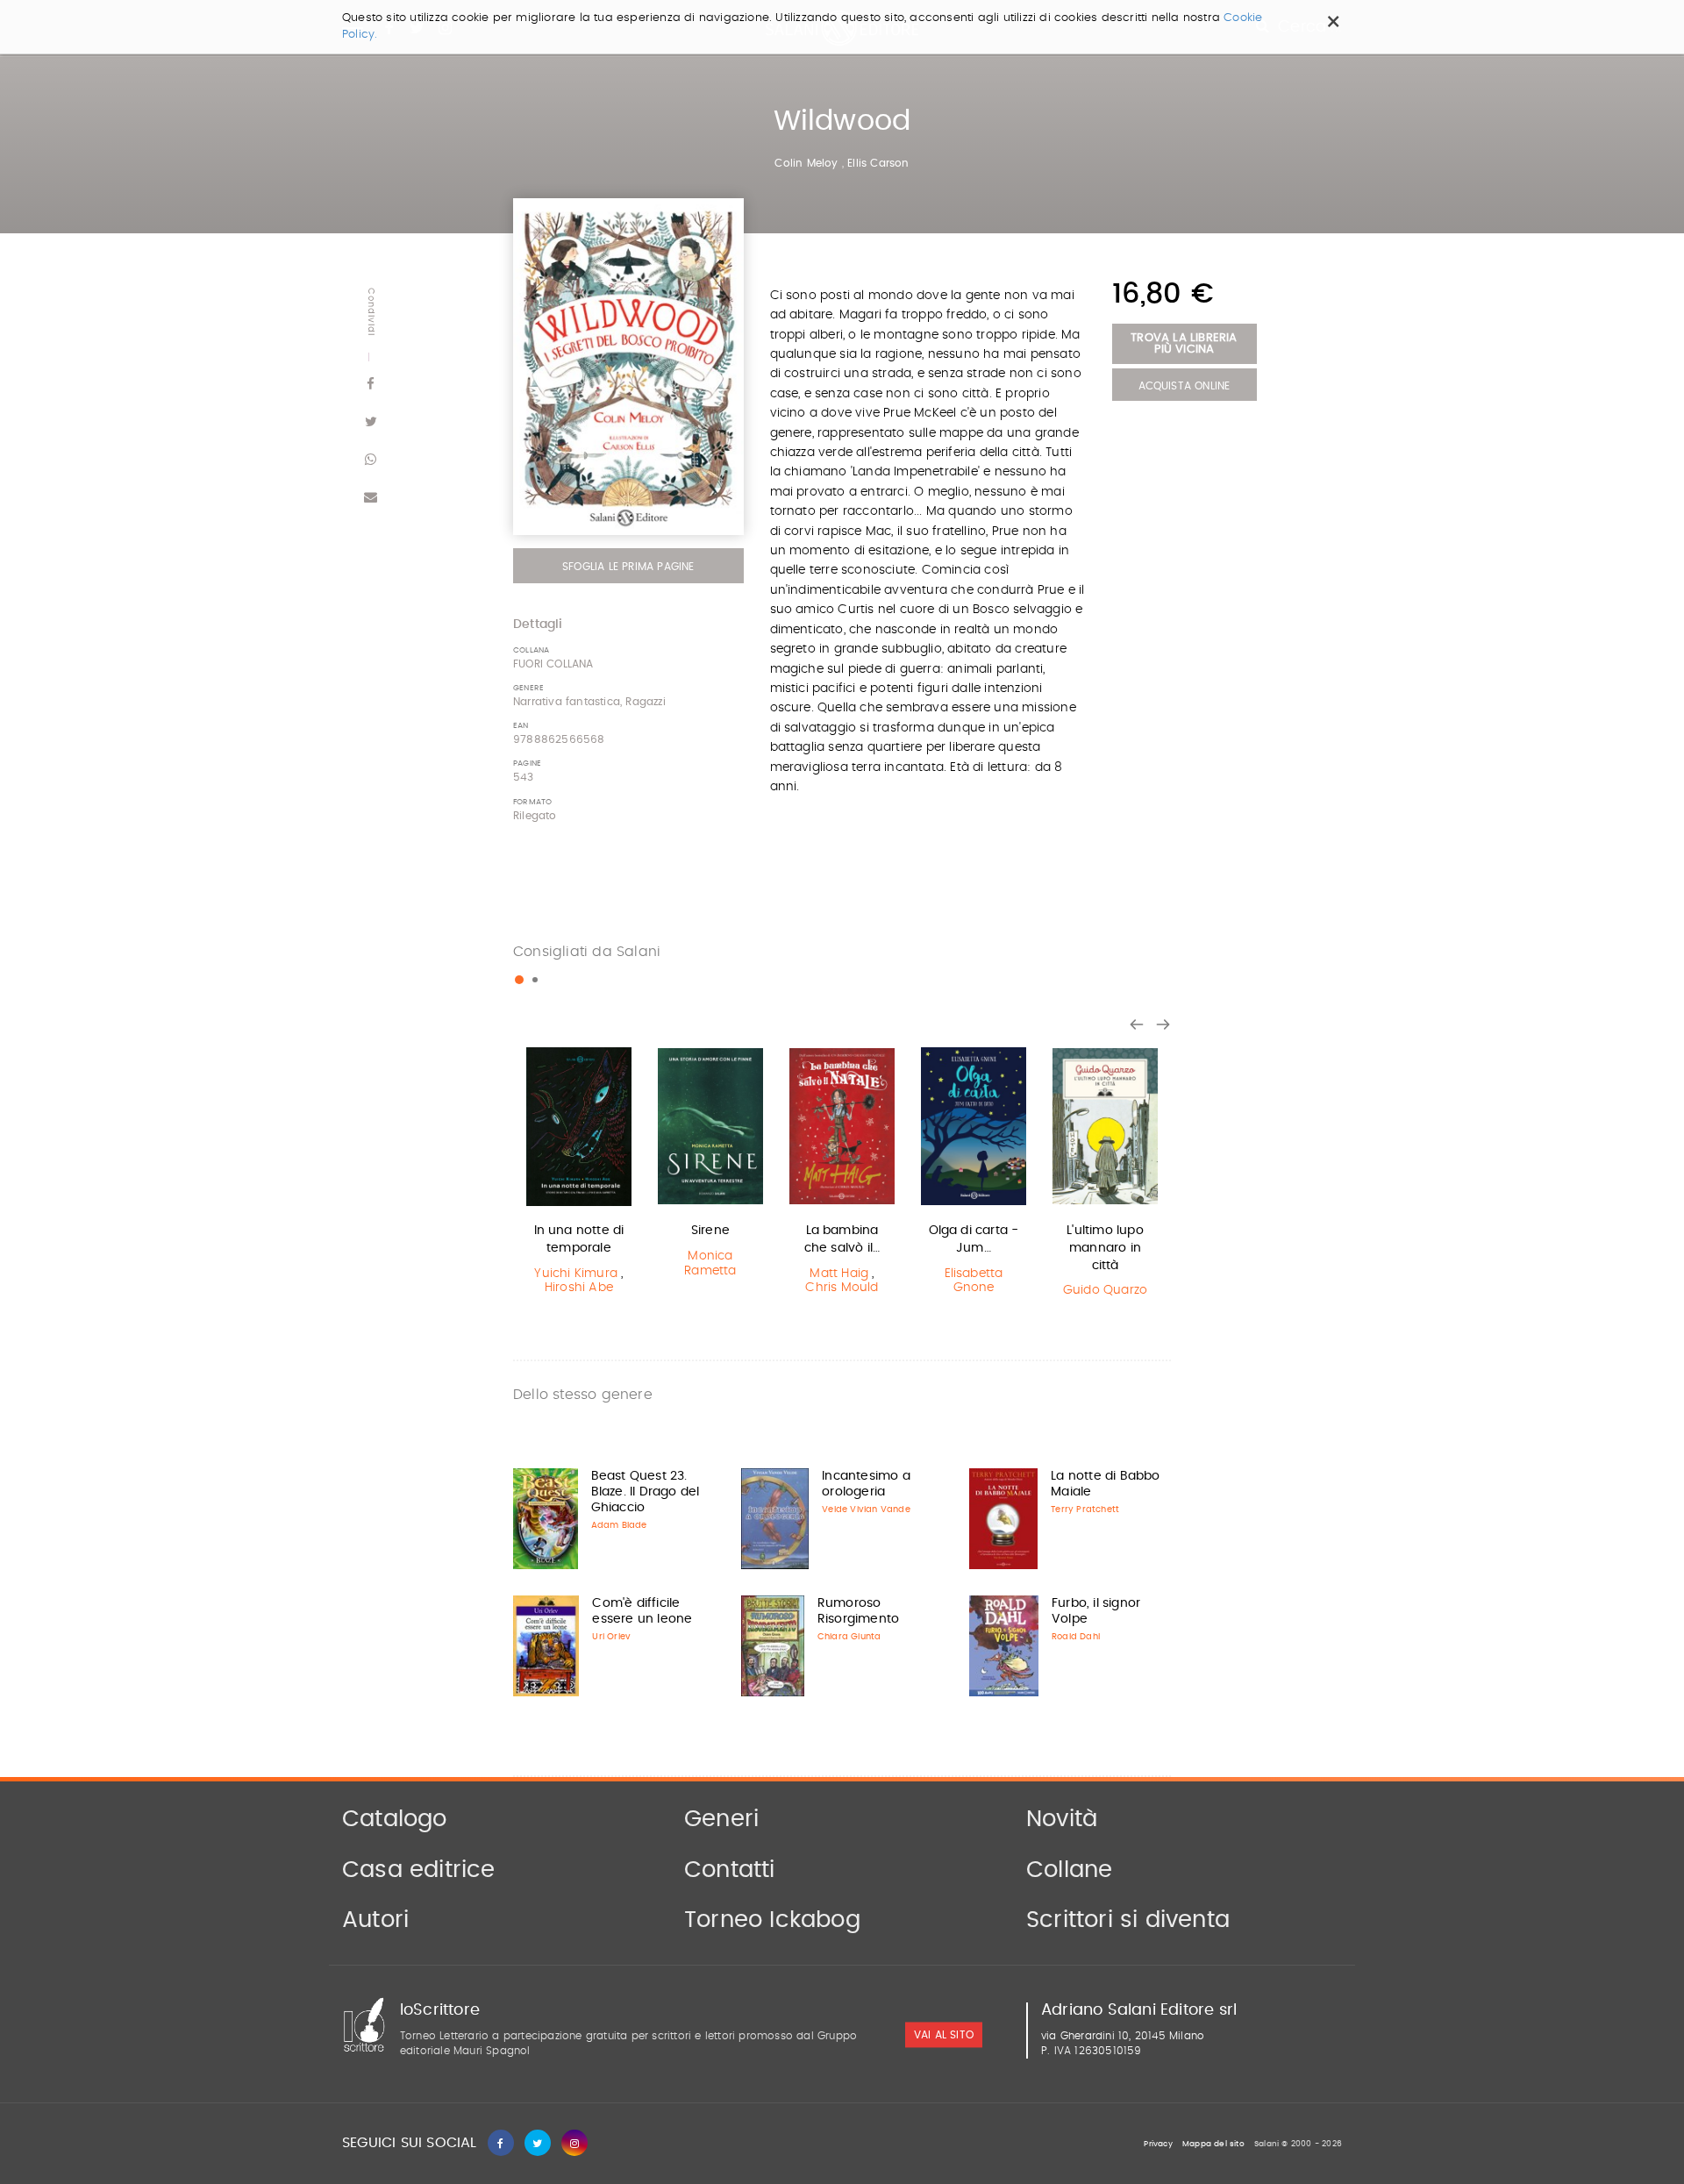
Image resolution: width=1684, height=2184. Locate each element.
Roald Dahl (1076, 1637)
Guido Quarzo (1105, 1290)
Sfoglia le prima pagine (628, 567)
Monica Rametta (710, 1263)
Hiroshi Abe (579, 1288)
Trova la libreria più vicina (1184, 344)
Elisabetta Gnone (974, 1281)
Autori (375, 1920)
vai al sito (944, 2035)
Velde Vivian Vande (866, 1510)
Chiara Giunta (849, 1637)
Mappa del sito (1213, 2144)
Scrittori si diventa (1128, 1920)
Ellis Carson (878, 163)
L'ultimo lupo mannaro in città (1105, 1248)
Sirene (710, 1231)
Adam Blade (619, 1525)
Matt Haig (839, 1274)
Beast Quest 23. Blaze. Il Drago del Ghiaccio (646, 1492)
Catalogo (395, 1819)
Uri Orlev (611, 1637)
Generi (721, 1819)
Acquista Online (1185, 386)
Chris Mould (842, 1288)
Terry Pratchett (1085, 1510)
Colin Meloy (806, 163)
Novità (1062, 1819)
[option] (579, 1174)
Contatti (730, 1870)
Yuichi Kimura (576, 1274)
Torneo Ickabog (772, 1920)
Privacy (1158, 2144)
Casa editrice (419, 1870)
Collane (1069, 1870)
